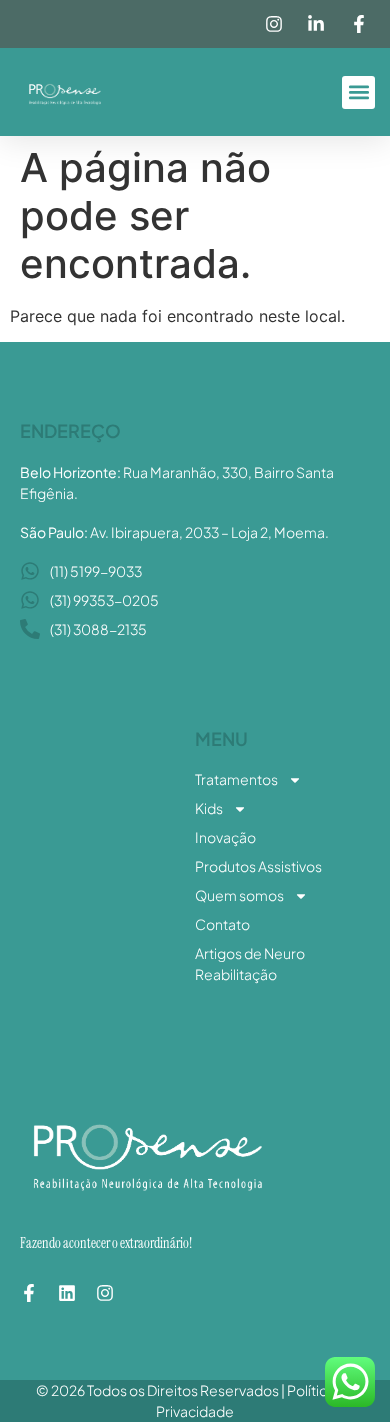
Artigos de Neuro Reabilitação (250, 963)
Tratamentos (236, 779)
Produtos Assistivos (258, 866)
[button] (358, 92)
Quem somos (239, 895)
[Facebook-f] (29, 1293)
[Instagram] (105, 1293)
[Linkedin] (67, 1293)
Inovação (225, 837)
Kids (209, 808)
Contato (222, 924)
